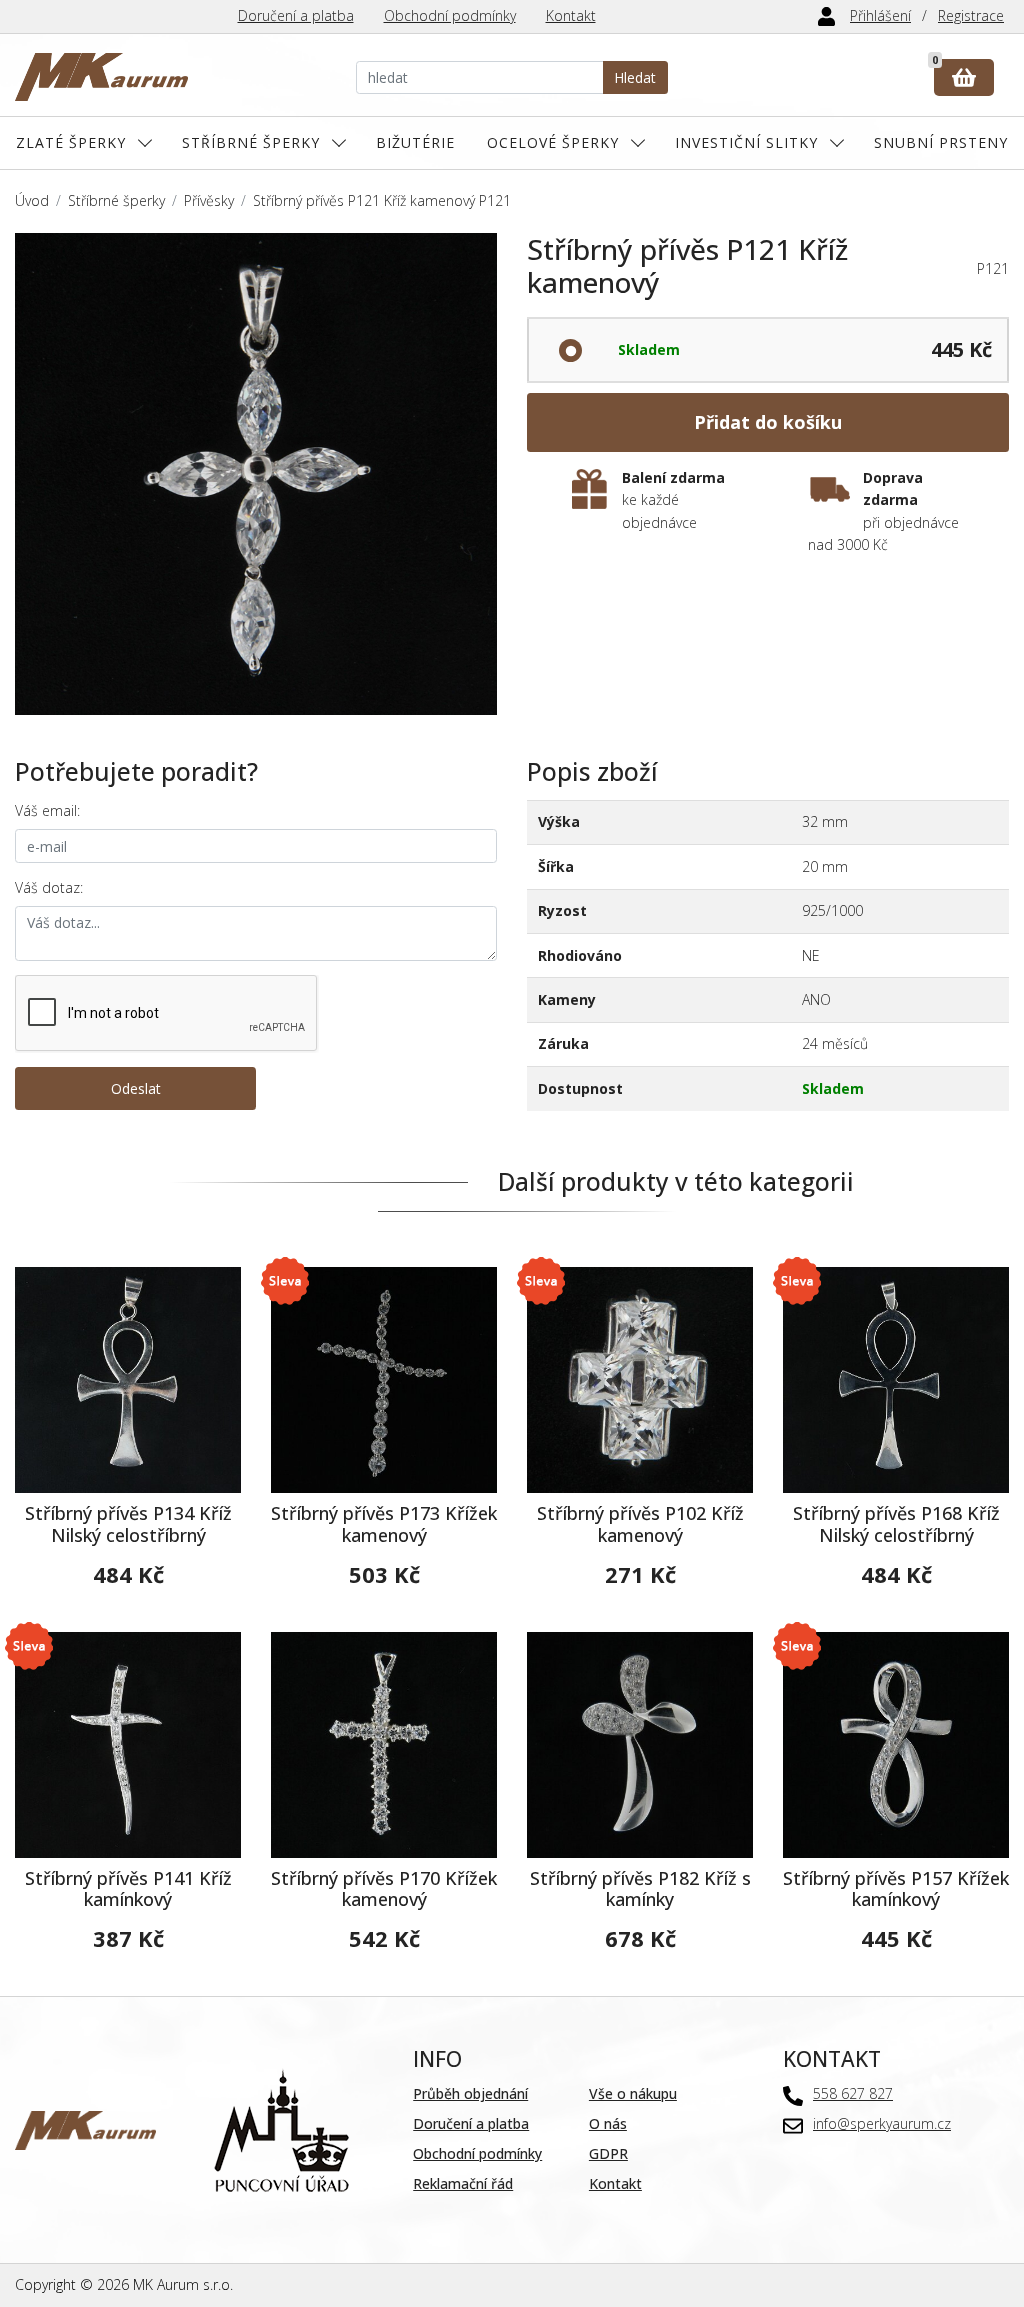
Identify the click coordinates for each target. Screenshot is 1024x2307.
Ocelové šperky (553, 142)
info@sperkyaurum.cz (882, 2123)
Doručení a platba (296, 15)
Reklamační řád (463, 2183)
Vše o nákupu (633, 2093)
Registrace (971, 15)
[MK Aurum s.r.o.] (85, 2128)
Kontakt (571, 15)
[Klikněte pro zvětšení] (256, 474)
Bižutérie (415, 142)
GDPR (608, 2153)
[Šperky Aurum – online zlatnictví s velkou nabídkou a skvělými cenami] (101, 77)
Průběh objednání (470, 2093)
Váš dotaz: (49, 887)
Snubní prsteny (941, 142)
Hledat (635, 77)
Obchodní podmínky (450, 15)
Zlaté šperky (71, 142)
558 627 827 (853, 2093)
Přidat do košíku (768, 422)
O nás (608, 2123)
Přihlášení (880, 15)
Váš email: (47, 810)
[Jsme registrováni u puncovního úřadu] (281, 2128)
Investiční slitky (746, 142)
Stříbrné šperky (251, 142)
